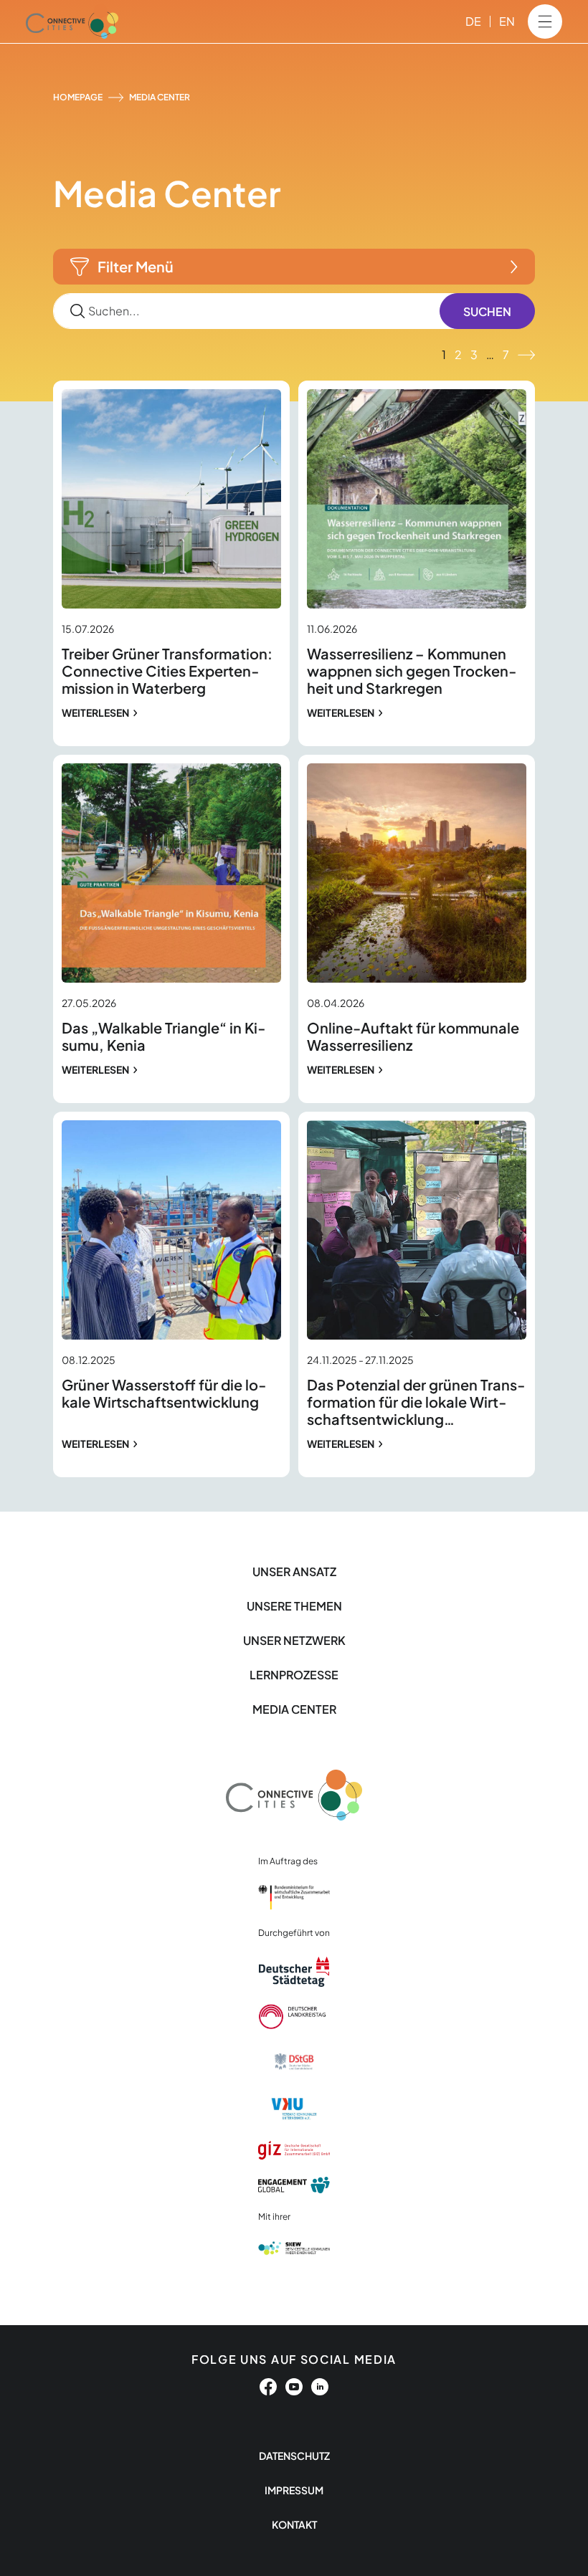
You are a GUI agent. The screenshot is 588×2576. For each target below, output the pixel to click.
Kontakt (294, 2524)
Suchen (487, 311)
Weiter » (526, 355)
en (507, 21)
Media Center (294, 1709)
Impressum (294, 2490)
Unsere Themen (294, 1606)
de (473, 21)
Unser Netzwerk (294, 1640)
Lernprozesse (294, 1675)
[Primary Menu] (545, 22)
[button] (294, 267)
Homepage (78, 97)
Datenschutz (294, 2456)
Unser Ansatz (294, 1571)
